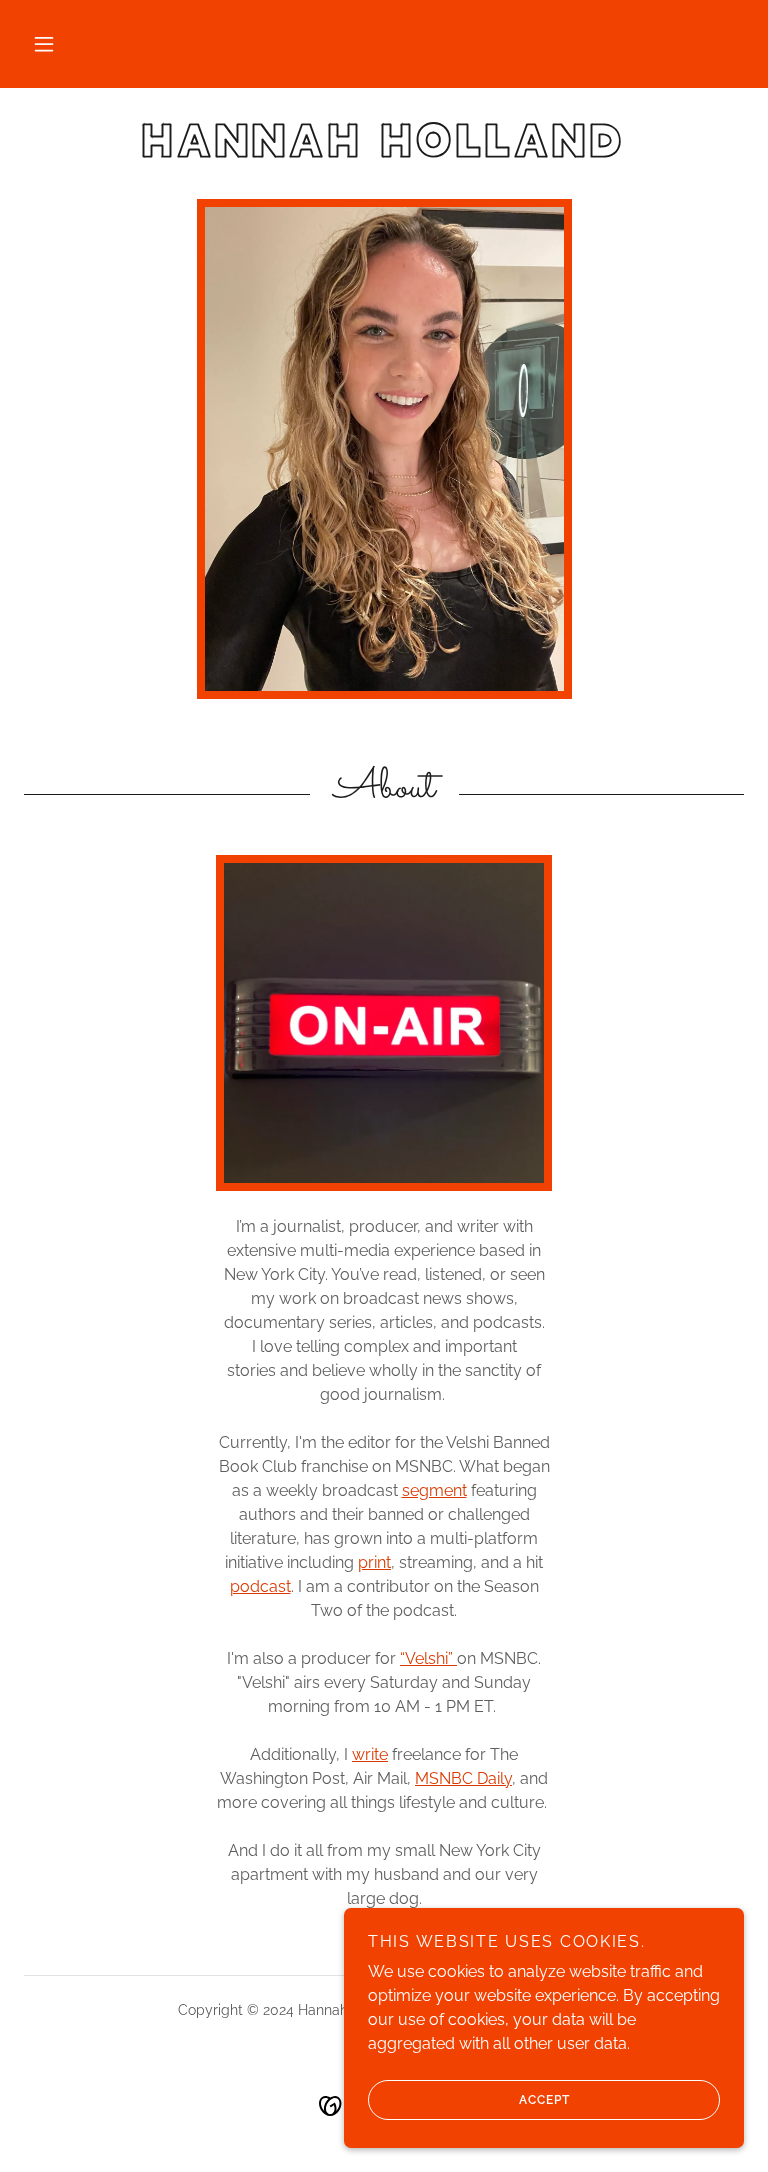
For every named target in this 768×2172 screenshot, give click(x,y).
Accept (544, 2100)
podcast (260, 1586)
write (370, 1754)
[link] (384, 151)
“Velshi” (428, 1658)
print (374, 1562)
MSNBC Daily (463, 1778)
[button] (44, 44)
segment (434, 1490)
